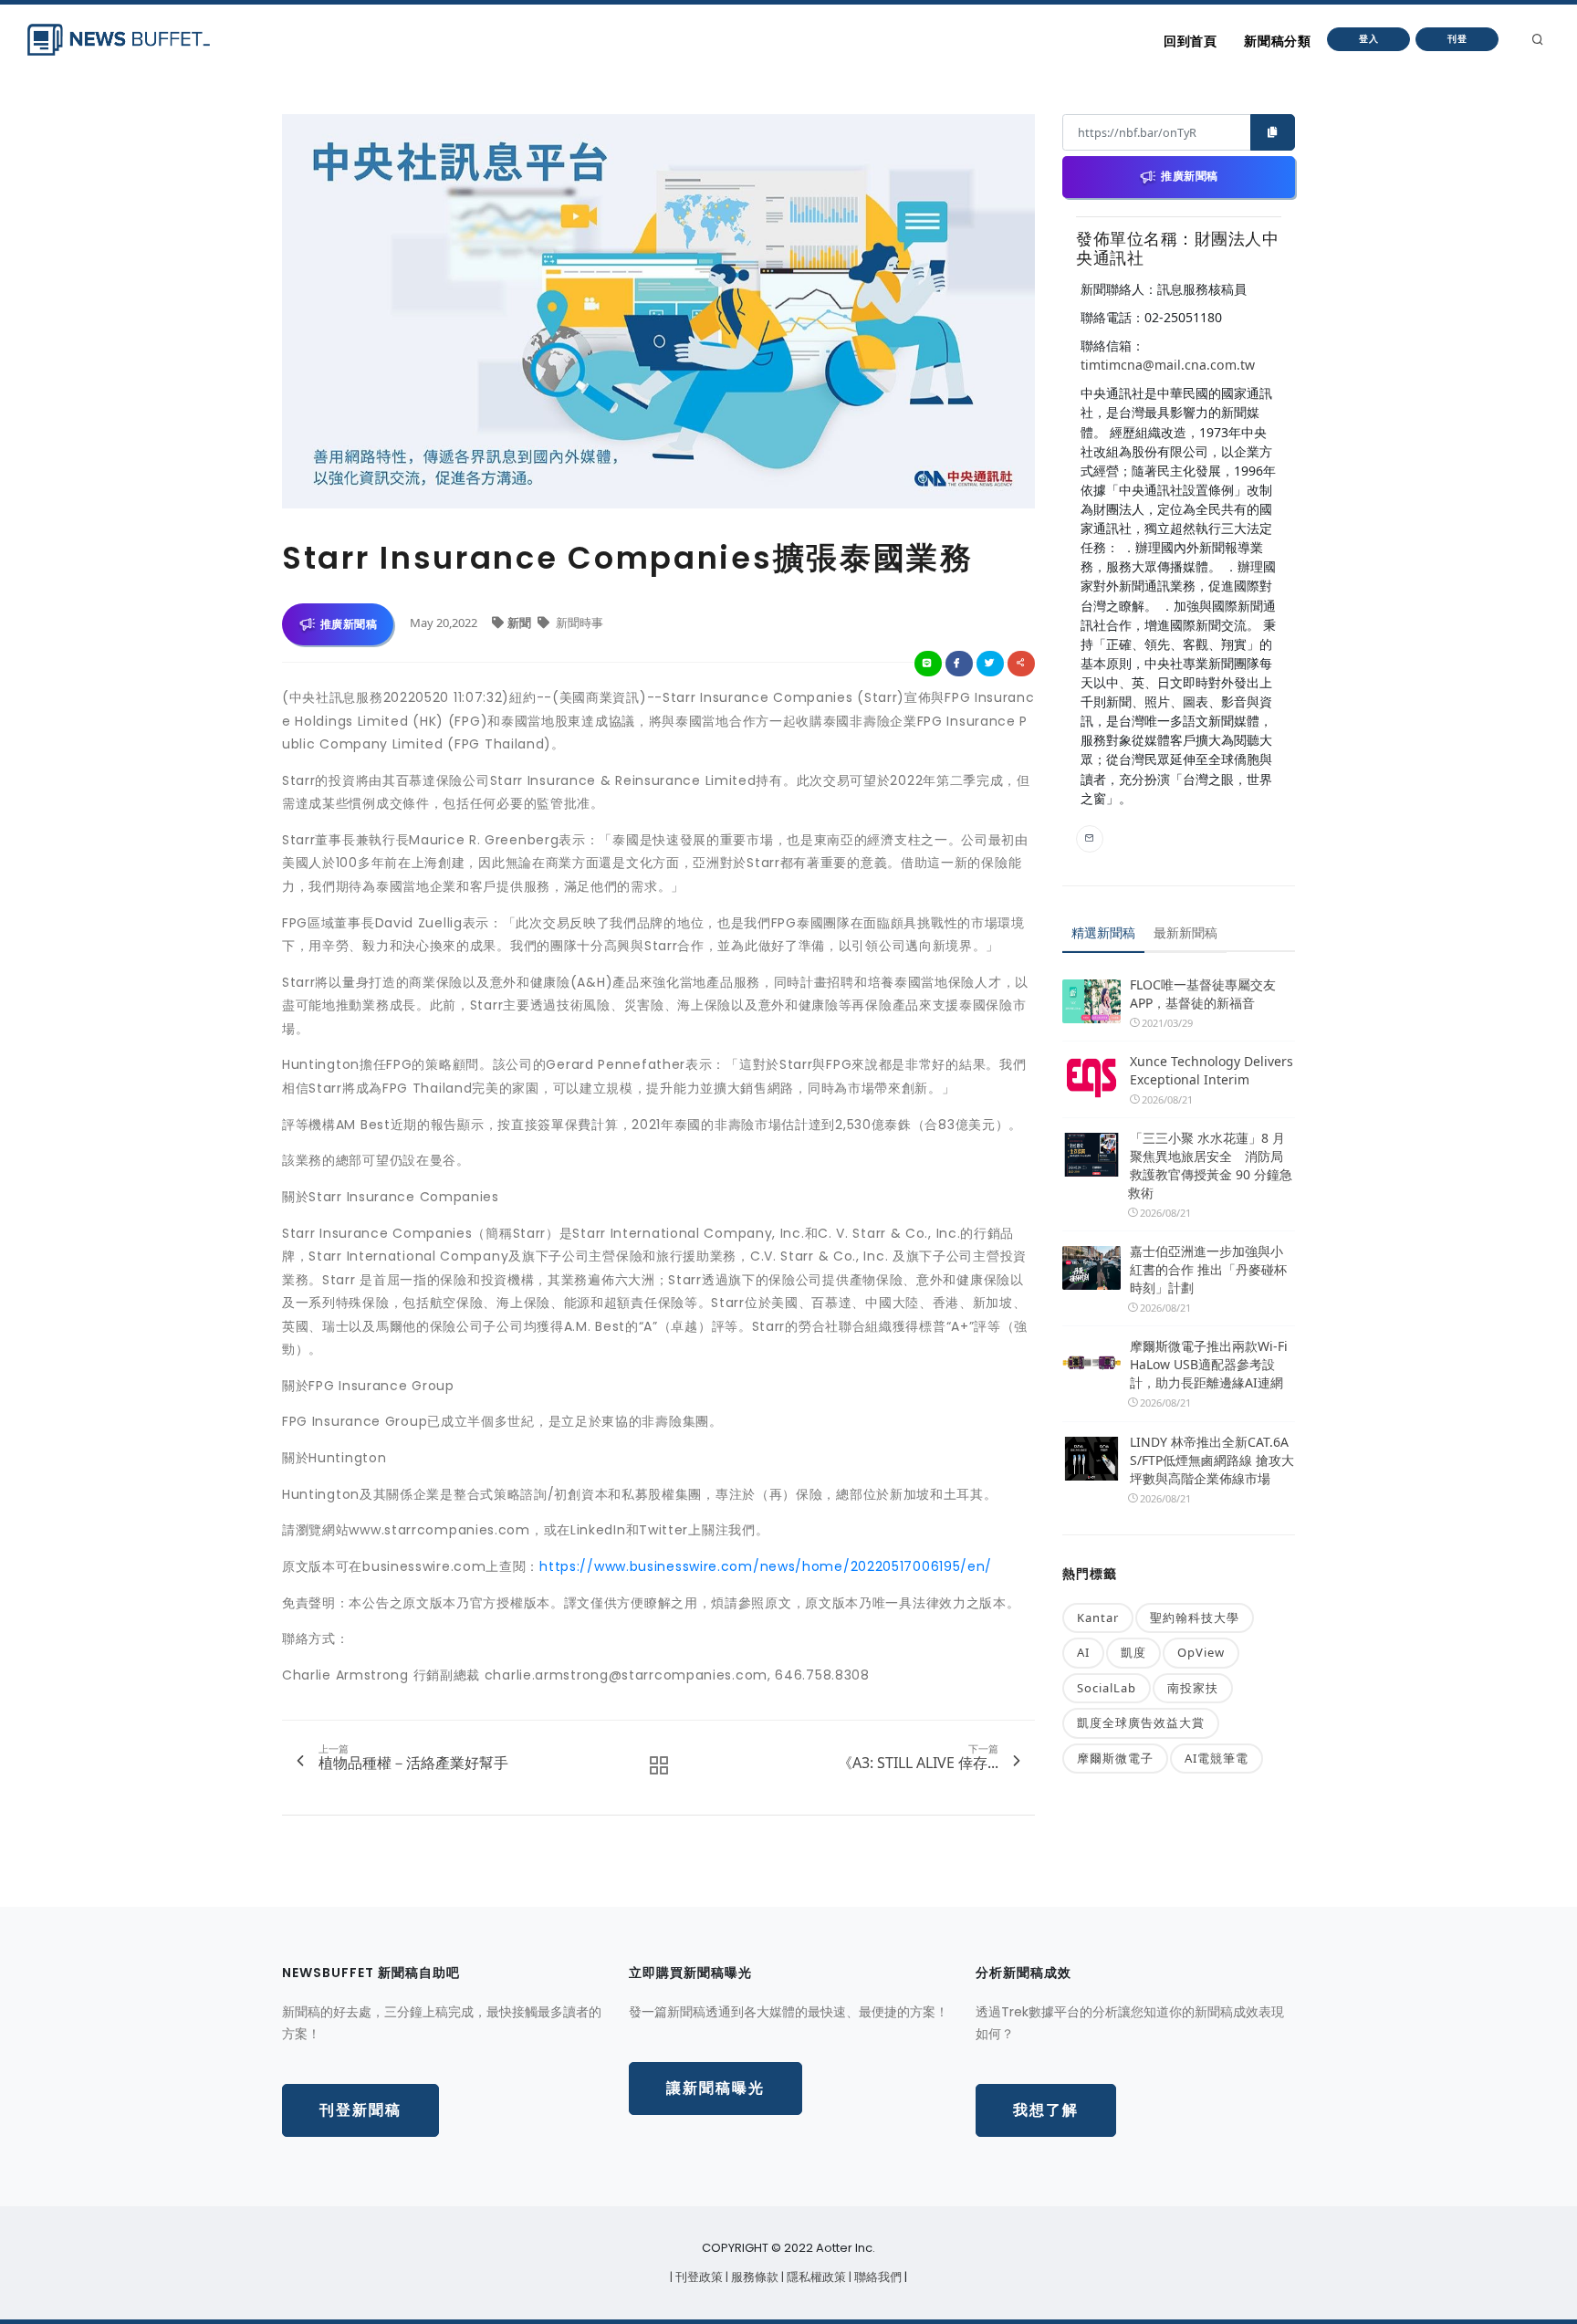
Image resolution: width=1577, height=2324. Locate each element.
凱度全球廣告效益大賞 (1141, 1722)
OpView (1201, 1652)
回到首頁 (1190, 41)
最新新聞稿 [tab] (1185, 932)
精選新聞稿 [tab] (1103, 932)
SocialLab (1107, 1688)
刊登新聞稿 (360, 2110)
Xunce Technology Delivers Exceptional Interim (1211, 1070)
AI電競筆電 (1217, 1758)
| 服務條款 (753, 2277)
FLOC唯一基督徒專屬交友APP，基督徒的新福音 (1203, 994)
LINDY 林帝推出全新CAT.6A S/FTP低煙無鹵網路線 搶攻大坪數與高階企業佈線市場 (1212, 1460)
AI (1083, 1652)
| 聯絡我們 (877, 2277)
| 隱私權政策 (815, 2277)
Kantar (1098, 1617)
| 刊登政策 (698, 2277)
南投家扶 (1193, 1688)
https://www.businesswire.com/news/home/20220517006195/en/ (766, 1566)
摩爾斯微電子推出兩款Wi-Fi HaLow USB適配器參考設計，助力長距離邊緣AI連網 (1209, 1364)
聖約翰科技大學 (1195, 1617)
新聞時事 (578, 623)
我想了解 (1046, 2110)
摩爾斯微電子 (1115, 1758)
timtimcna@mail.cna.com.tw (1168, 365)
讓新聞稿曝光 (715, 2088)
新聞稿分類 (1277, 41)
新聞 (521, 623)
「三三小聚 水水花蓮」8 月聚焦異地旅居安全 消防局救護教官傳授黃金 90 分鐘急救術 (1210, 1165)
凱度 (1133, 1652)
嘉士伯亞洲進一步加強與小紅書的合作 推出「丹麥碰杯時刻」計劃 (1208, 1269)
